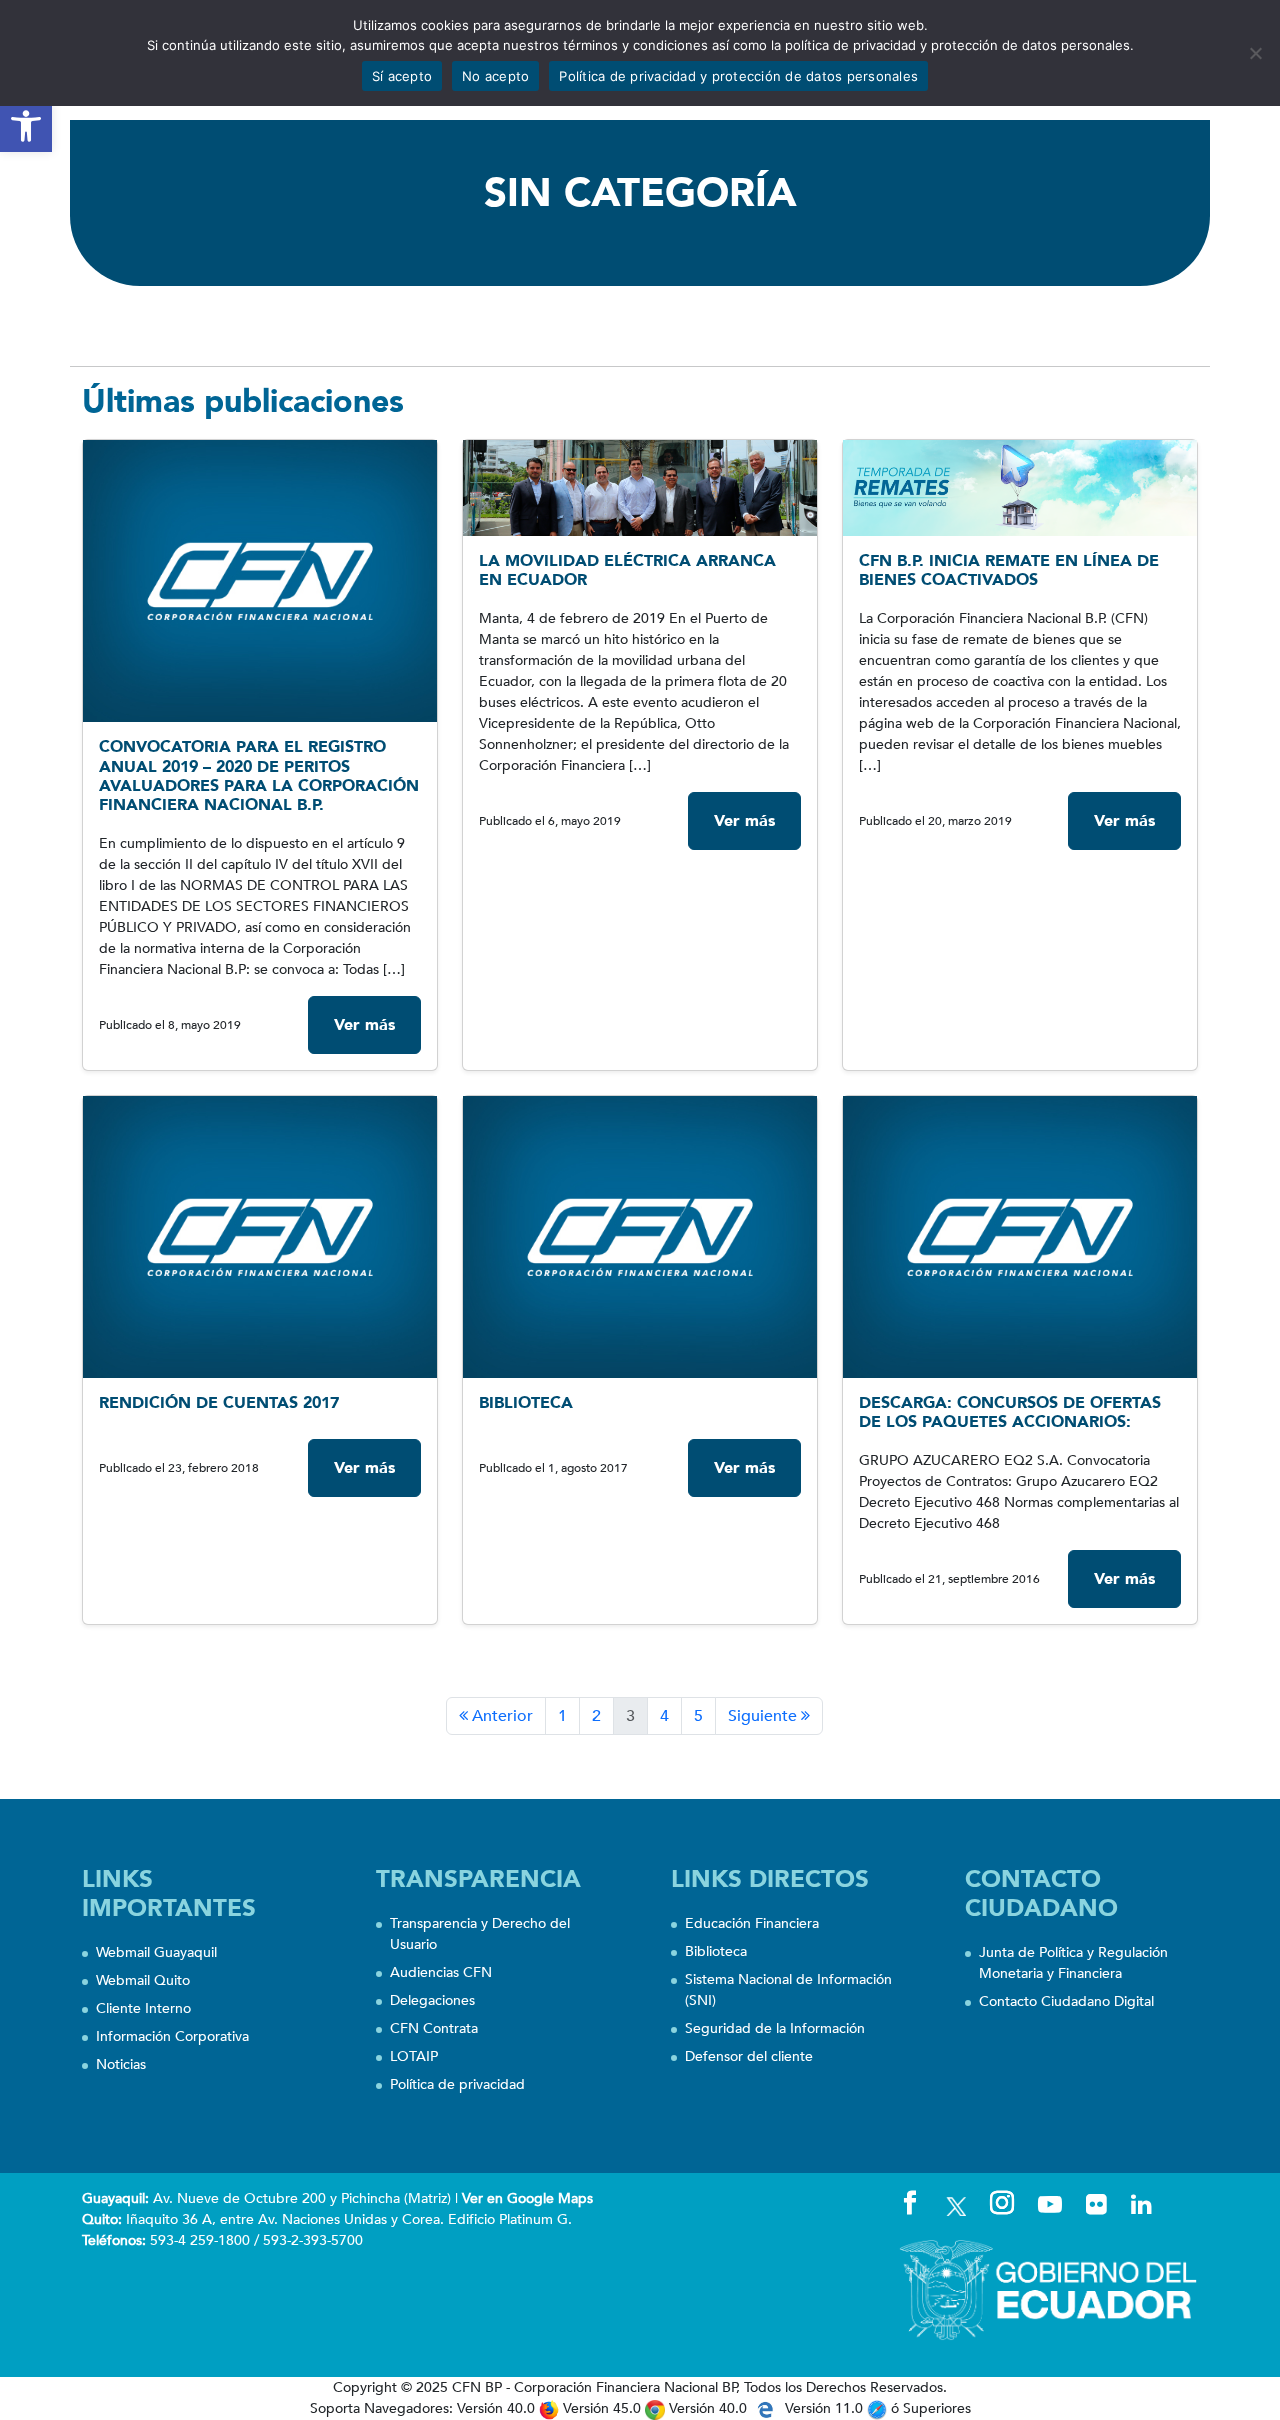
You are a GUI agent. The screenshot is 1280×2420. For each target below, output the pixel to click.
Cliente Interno (143, 2008)
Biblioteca (716, 1951)
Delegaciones (432, 2000)
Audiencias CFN (441, 1972)
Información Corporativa (172, 2036)
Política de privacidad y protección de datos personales (738, 76)
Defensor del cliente (749, 2056)
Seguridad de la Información (775, 2028)
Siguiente (764, 1716)
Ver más (364, 1025)
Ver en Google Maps (527, 2198)
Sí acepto (402, 76)
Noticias (121, 2064)
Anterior (500, 1716)
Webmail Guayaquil (156, 1952)
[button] (26, 126)
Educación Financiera (752, 1923)
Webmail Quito (143, 1980)
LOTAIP (414, 2056)
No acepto (495, 76)
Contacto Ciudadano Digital (1066, 2001)
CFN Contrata (434, 2028)
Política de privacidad (457, 2084)
